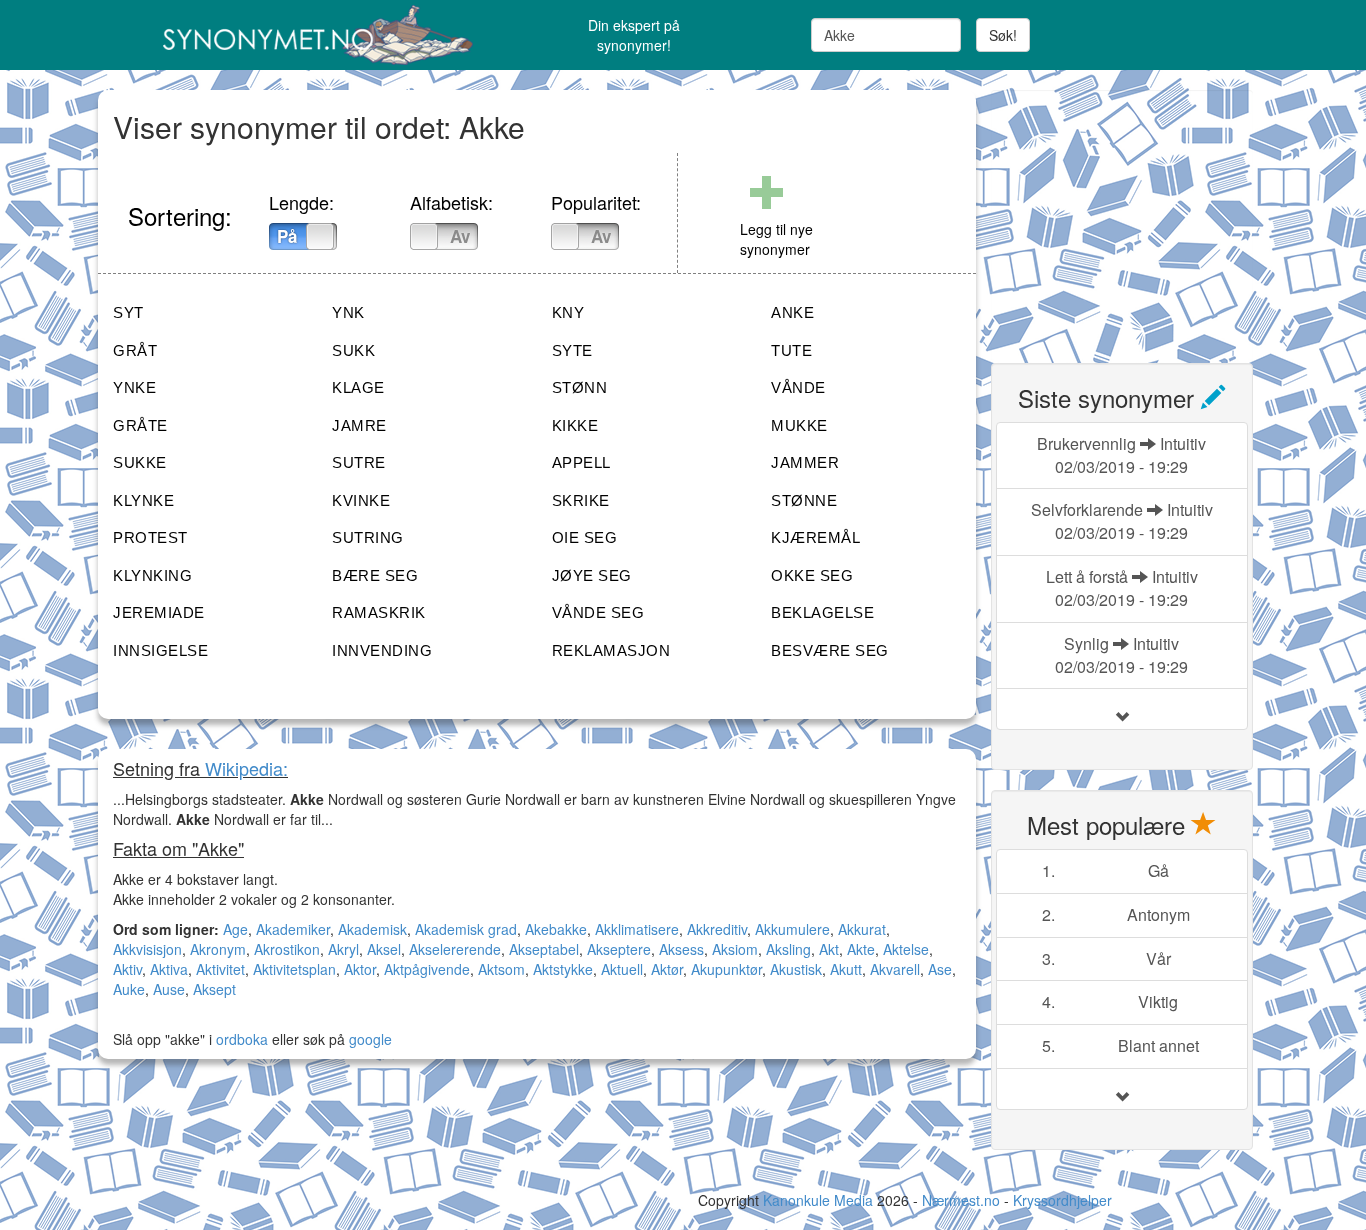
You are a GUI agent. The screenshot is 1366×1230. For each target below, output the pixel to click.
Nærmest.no (961, 1200)
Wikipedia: (246, 768)
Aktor (360, 969)
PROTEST (150, 537)
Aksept (214, 989)
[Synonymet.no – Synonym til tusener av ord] (293, 35)
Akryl (343, 949)
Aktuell (622, 969)
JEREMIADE (159, 612)
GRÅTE (140, 425)
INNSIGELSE (160, 650)
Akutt (846, 969)
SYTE (572, 350)
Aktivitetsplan (294, 969)
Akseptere (619, 949)
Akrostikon (287, 949)
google (370, 1039)
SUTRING (368, 537)
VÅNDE (798, 387)
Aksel (384, 949)
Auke (129, 989)
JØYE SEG (592, 575)
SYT (128, 312)
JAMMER (805, 462)
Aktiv (127, 969)
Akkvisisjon (147, 949)
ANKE (792, 312)
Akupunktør (726, 969)
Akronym (218, 949)
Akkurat (862, 929)
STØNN (580, 387)
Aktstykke (563, 969)
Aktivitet (220, 969)
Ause (169, 989)
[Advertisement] (1141, 215)
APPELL (581, 462)
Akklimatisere (637, 929)
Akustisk (796, 969)
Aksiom (735, 949)
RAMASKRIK (379, 612)
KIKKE (575, 425)
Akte (861, 949)
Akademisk (372, 929)
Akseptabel (544, 949)
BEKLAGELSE (822, 612)
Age (235, 929)
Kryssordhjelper (1062, 1200)
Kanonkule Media (820, 1200)
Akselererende (455, 949)
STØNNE (804, 500)
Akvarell (895, 969)
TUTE (791, 350)
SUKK (353, 350)
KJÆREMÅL (815, 537)
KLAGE (358, 387)
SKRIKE (581, 500)
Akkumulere (792, 929)
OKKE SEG (812, 575)
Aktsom (501, 969)
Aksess (681, 949)
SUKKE (140, 462)
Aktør (667, 969)
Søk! (1003, 35)
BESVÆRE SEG (830, 650)
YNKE (134, 387)
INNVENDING (382, 650)
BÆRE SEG (375, 575)
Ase (940, 969)
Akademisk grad (466, 929)
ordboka (240, 1039)
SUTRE (359, 462)
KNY (568, 312)
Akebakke (556, 929)
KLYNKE (143, 500)
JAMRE (359, 425)
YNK (348, 312)
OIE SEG (585, 537)
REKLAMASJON (611, 650)
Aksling (788, 949)
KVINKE (361, 500)
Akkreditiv (717, 929)
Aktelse (906, 949)
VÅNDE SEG (598, 612)
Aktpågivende (427, 969)
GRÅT (135, 350)
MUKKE (799, 425)
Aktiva (169, 969)
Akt (829, 949)
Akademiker (293, 929)
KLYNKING (152, 575)
